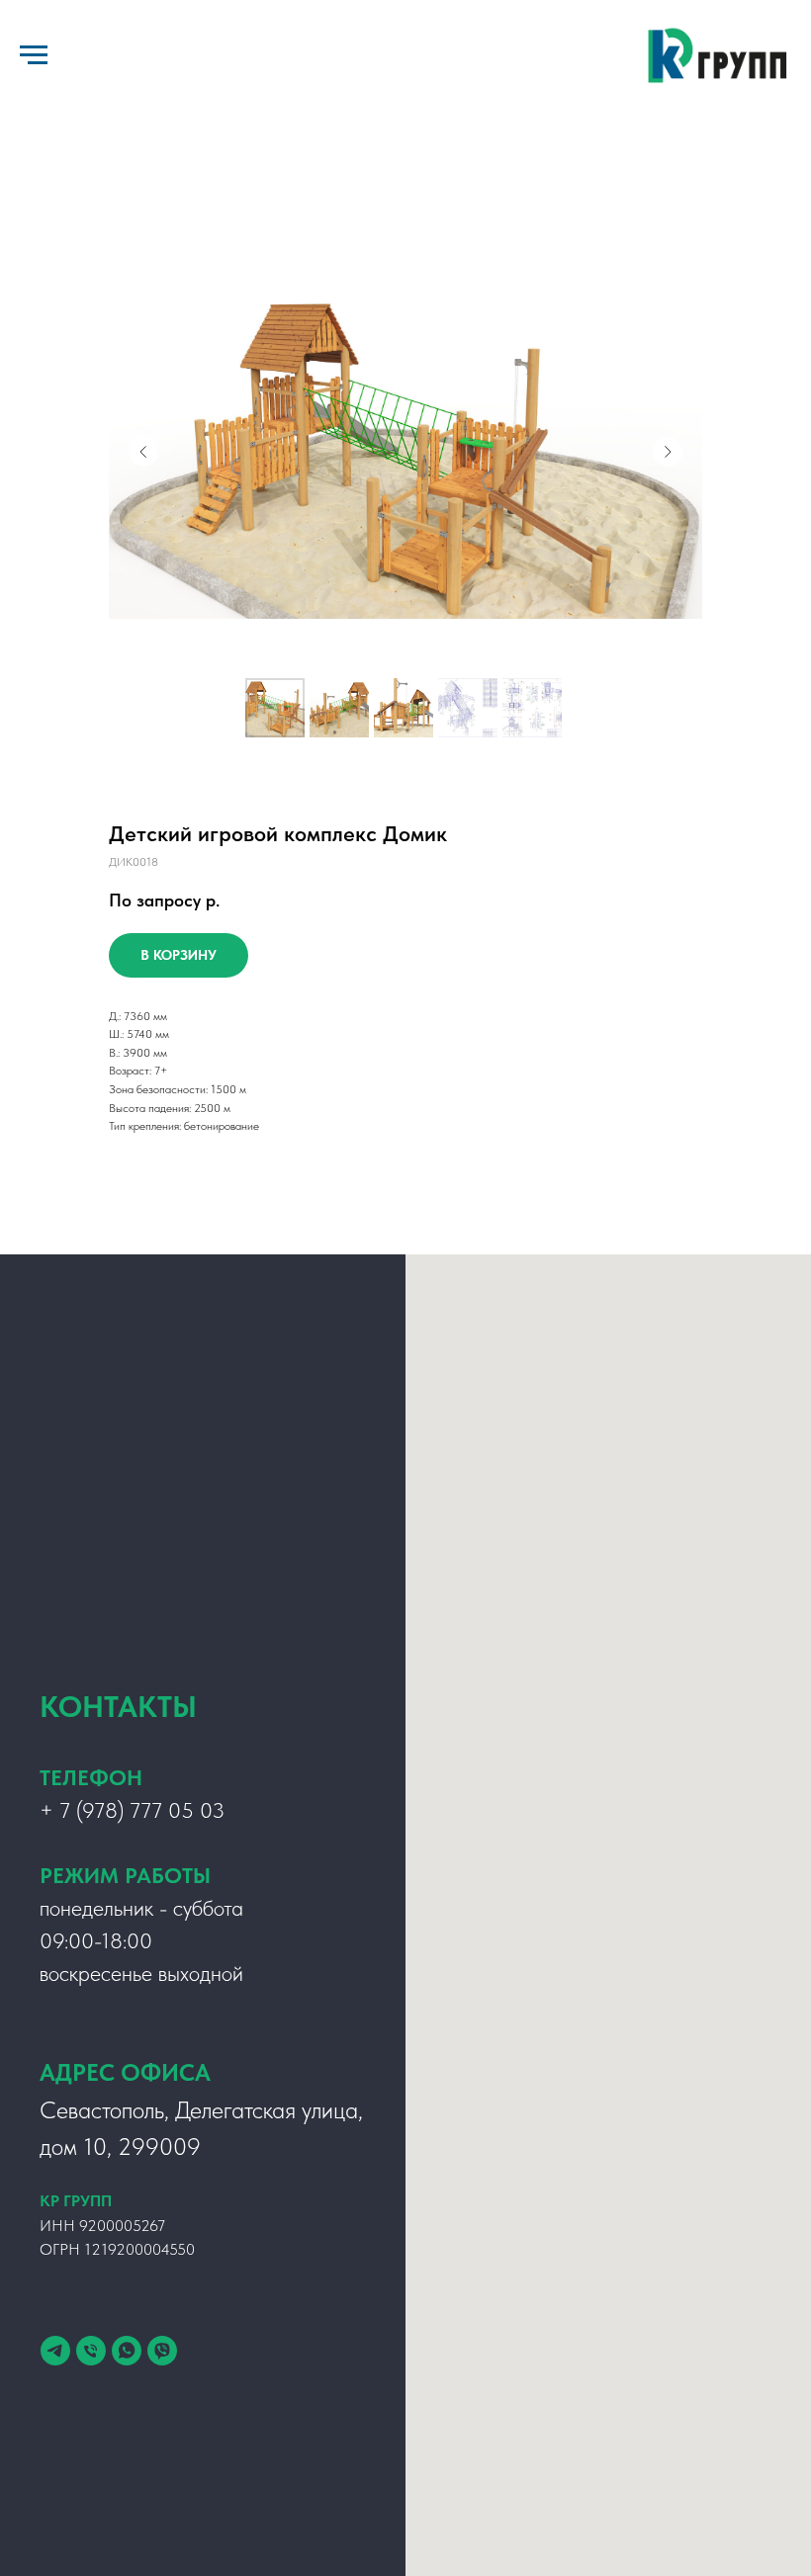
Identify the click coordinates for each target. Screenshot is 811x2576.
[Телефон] (91, 2351)
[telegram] (55, 2351)
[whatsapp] (127, 2351)
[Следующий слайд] (668, 452)
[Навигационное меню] (34, 55)
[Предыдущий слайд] (143, 452)
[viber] (162, 2351)
